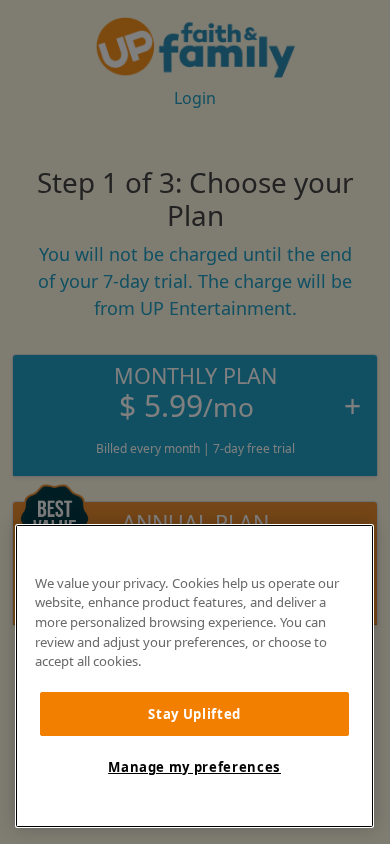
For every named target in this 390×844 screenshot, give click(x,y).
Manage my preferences (194, 767)
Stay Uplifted (194, 714)
